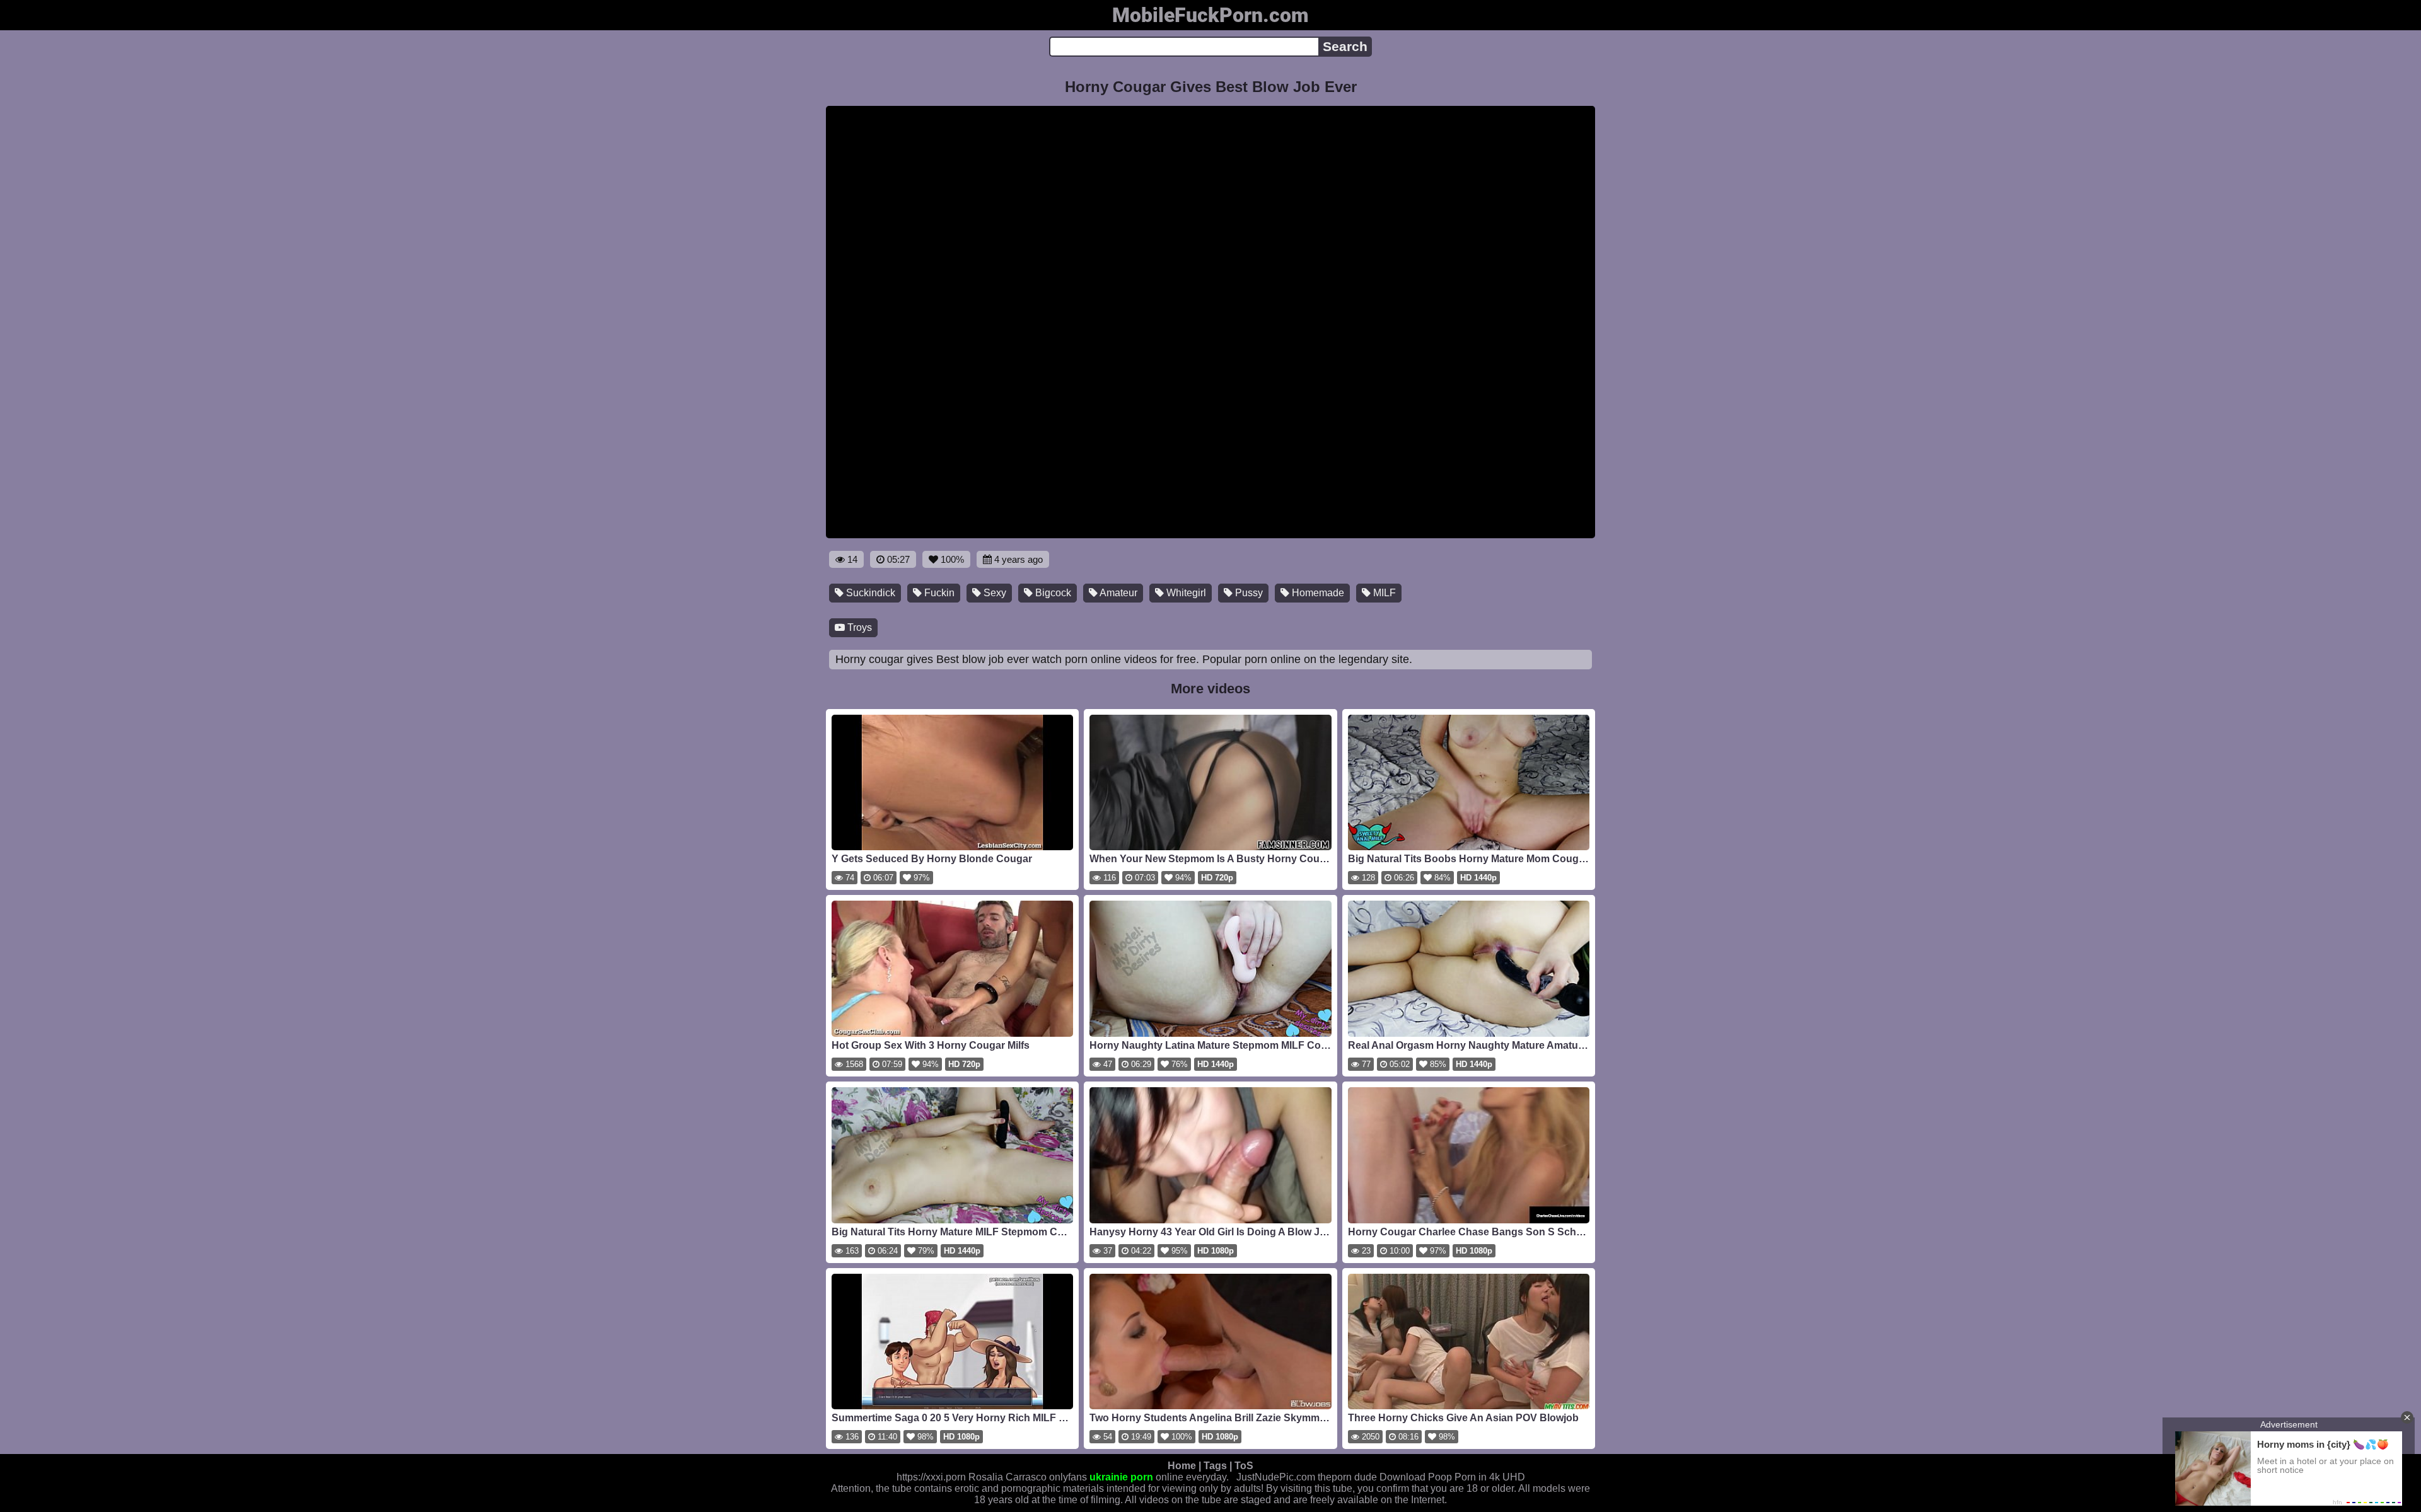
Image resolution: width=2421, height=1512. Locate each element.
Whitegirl (1185, 593)
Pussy (1248, 593)
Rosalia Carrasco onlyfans (1028, 1477)
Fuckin (938, 593)
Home (1182, 1466)
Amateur (1118, 593)
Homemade (1317, 593)
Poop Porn (1452, 1477)
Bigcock (1052, 593)
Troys (858, 627)
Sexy (994, 593)
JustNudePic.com (1276, 1477)
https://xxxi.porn (931, 1477)
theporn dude (1347, 1477)
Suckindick (869, 593)
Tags (1215, 1466)
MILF (1383, 593)
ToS (1244, 1466)
